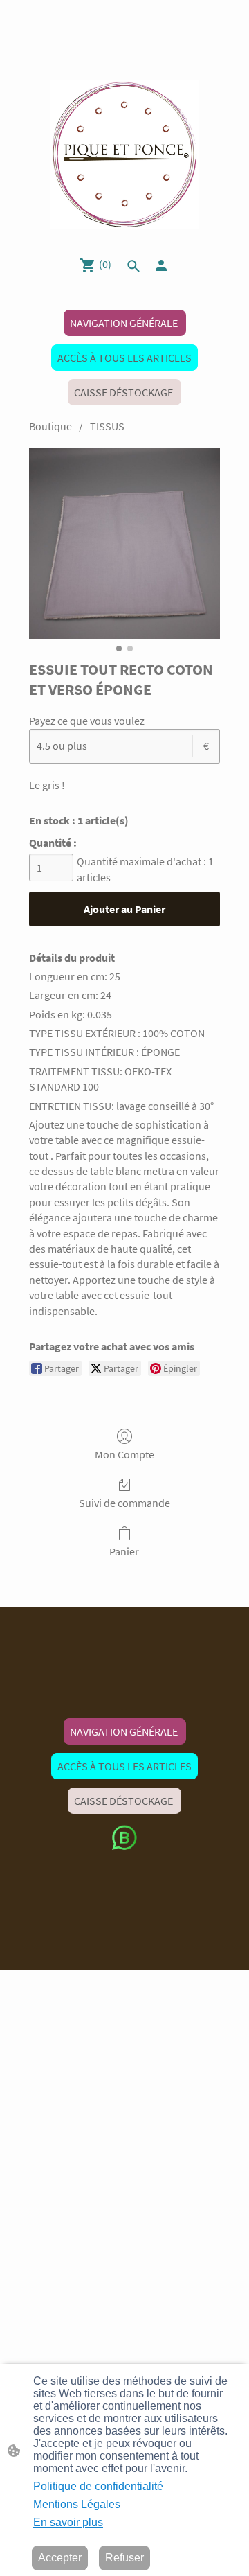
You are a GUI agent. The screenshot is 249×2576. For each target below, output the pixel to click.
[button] (133, 266)
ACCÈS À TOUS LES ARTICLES (124, 358)
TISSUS (107, 426)
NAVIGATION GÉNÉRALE (125, 323)
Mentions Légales (77, 2504)
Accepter (60, 2558)
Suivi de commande (124, 1503)
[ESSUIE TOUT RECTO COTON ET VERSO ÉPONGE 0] (124, 543)
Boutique (50, 426)
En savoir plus (68, 2522)
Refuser (124, 2558)
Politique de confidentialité (98, 2486)
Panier (124, 1551)
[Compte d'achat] (161, 265)
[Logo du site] (125, 154)
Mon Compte (124, 1454)
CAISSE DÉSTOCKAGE (124, 392)
